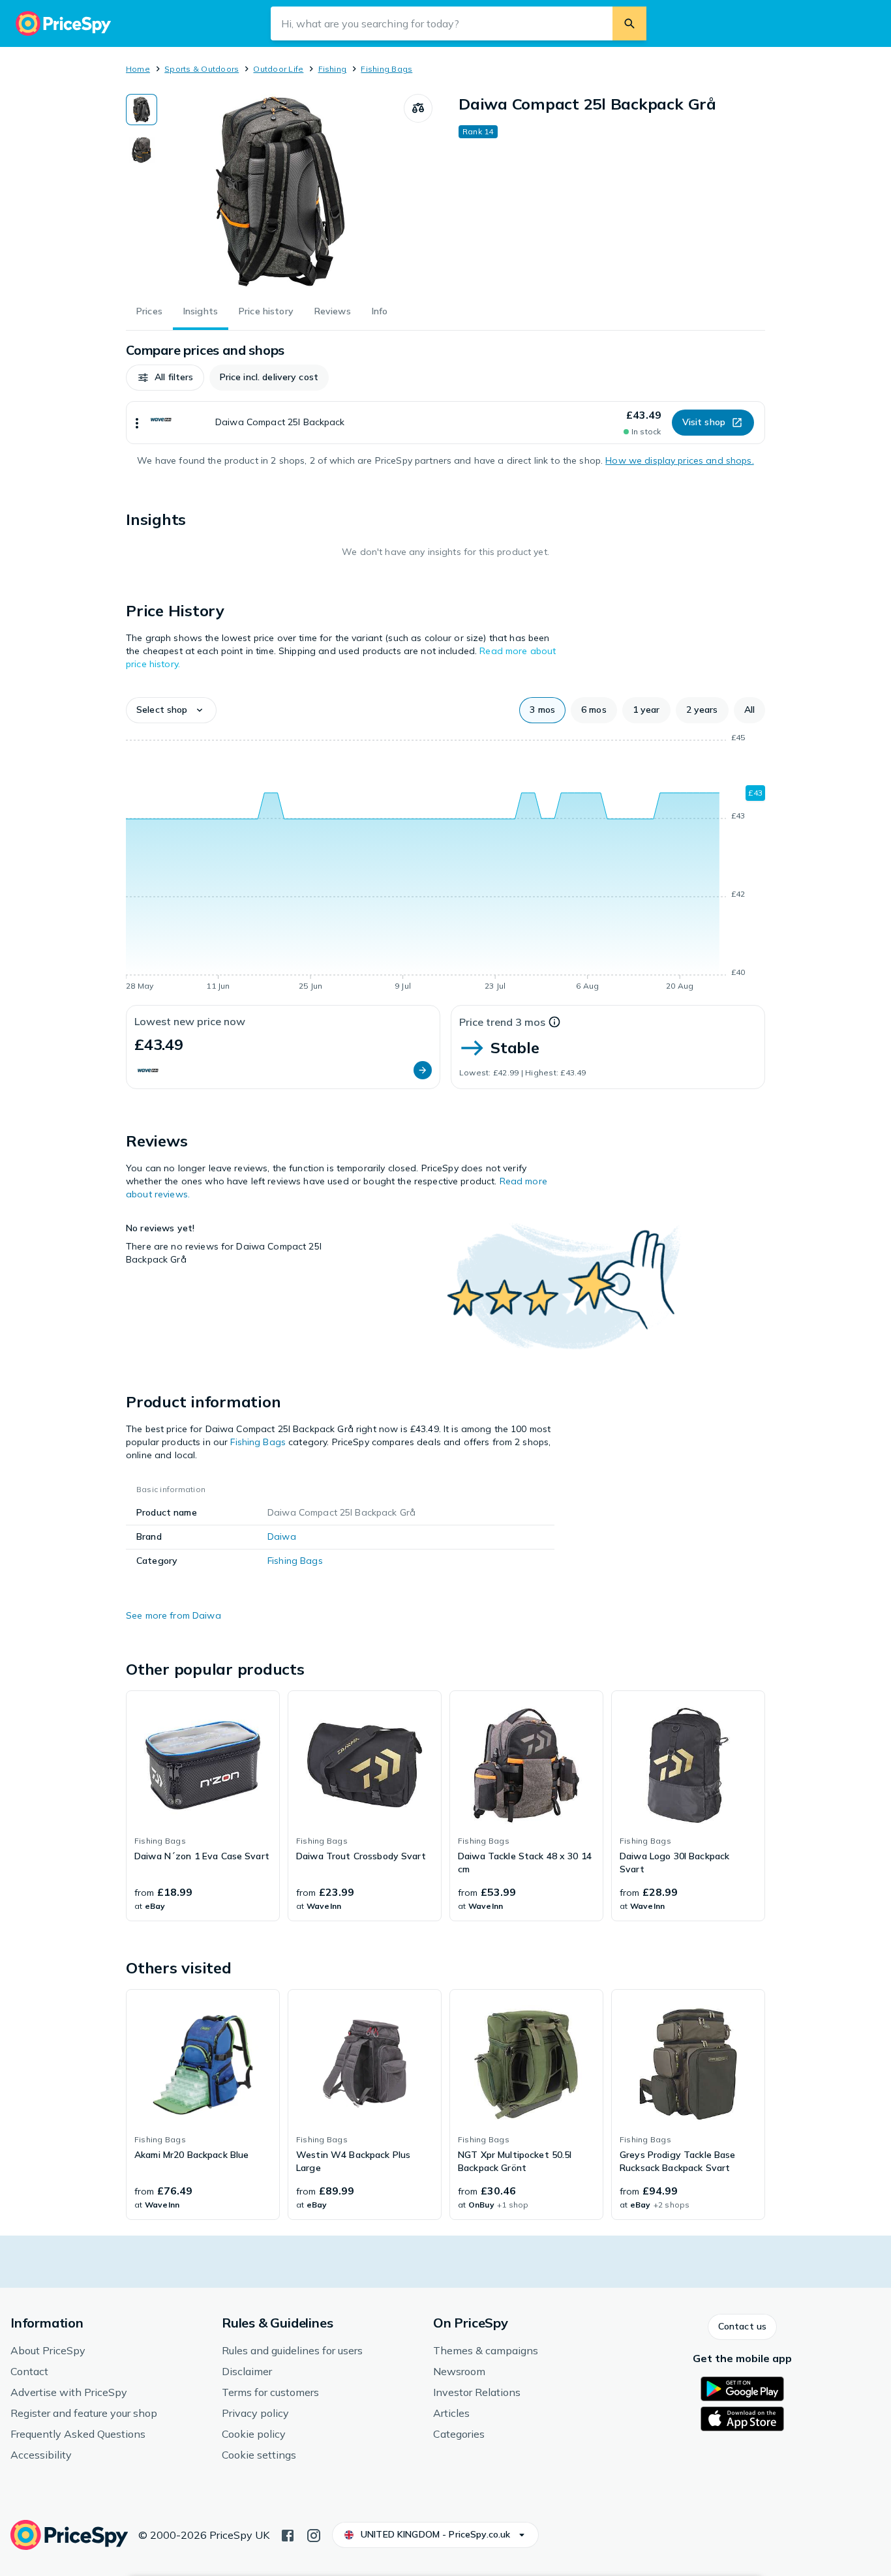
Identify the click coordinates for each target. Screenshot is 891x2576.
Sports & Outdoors (202, 69)
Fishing (333, 69)
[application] (445, 864)
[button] (165, 378)
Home (138, 69)
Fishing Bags (386, 69)
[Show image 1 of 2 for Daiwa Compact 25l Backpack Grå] (142, 110)
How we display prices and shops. (679, 460)
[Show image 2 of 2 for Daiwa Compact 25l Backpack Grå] (142, 150)
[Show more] (137, 423)
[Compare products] (418, 108)
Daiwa (282, 1536)
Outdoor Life (278, 69)
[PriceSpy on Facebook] (288, 2534)
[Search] (629, 23)
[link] (203, 1806)
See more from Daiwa (174, 1615)
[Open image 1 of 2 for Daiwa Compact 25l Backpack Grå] (280, 192)
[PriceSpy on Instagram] (314, 2534)
